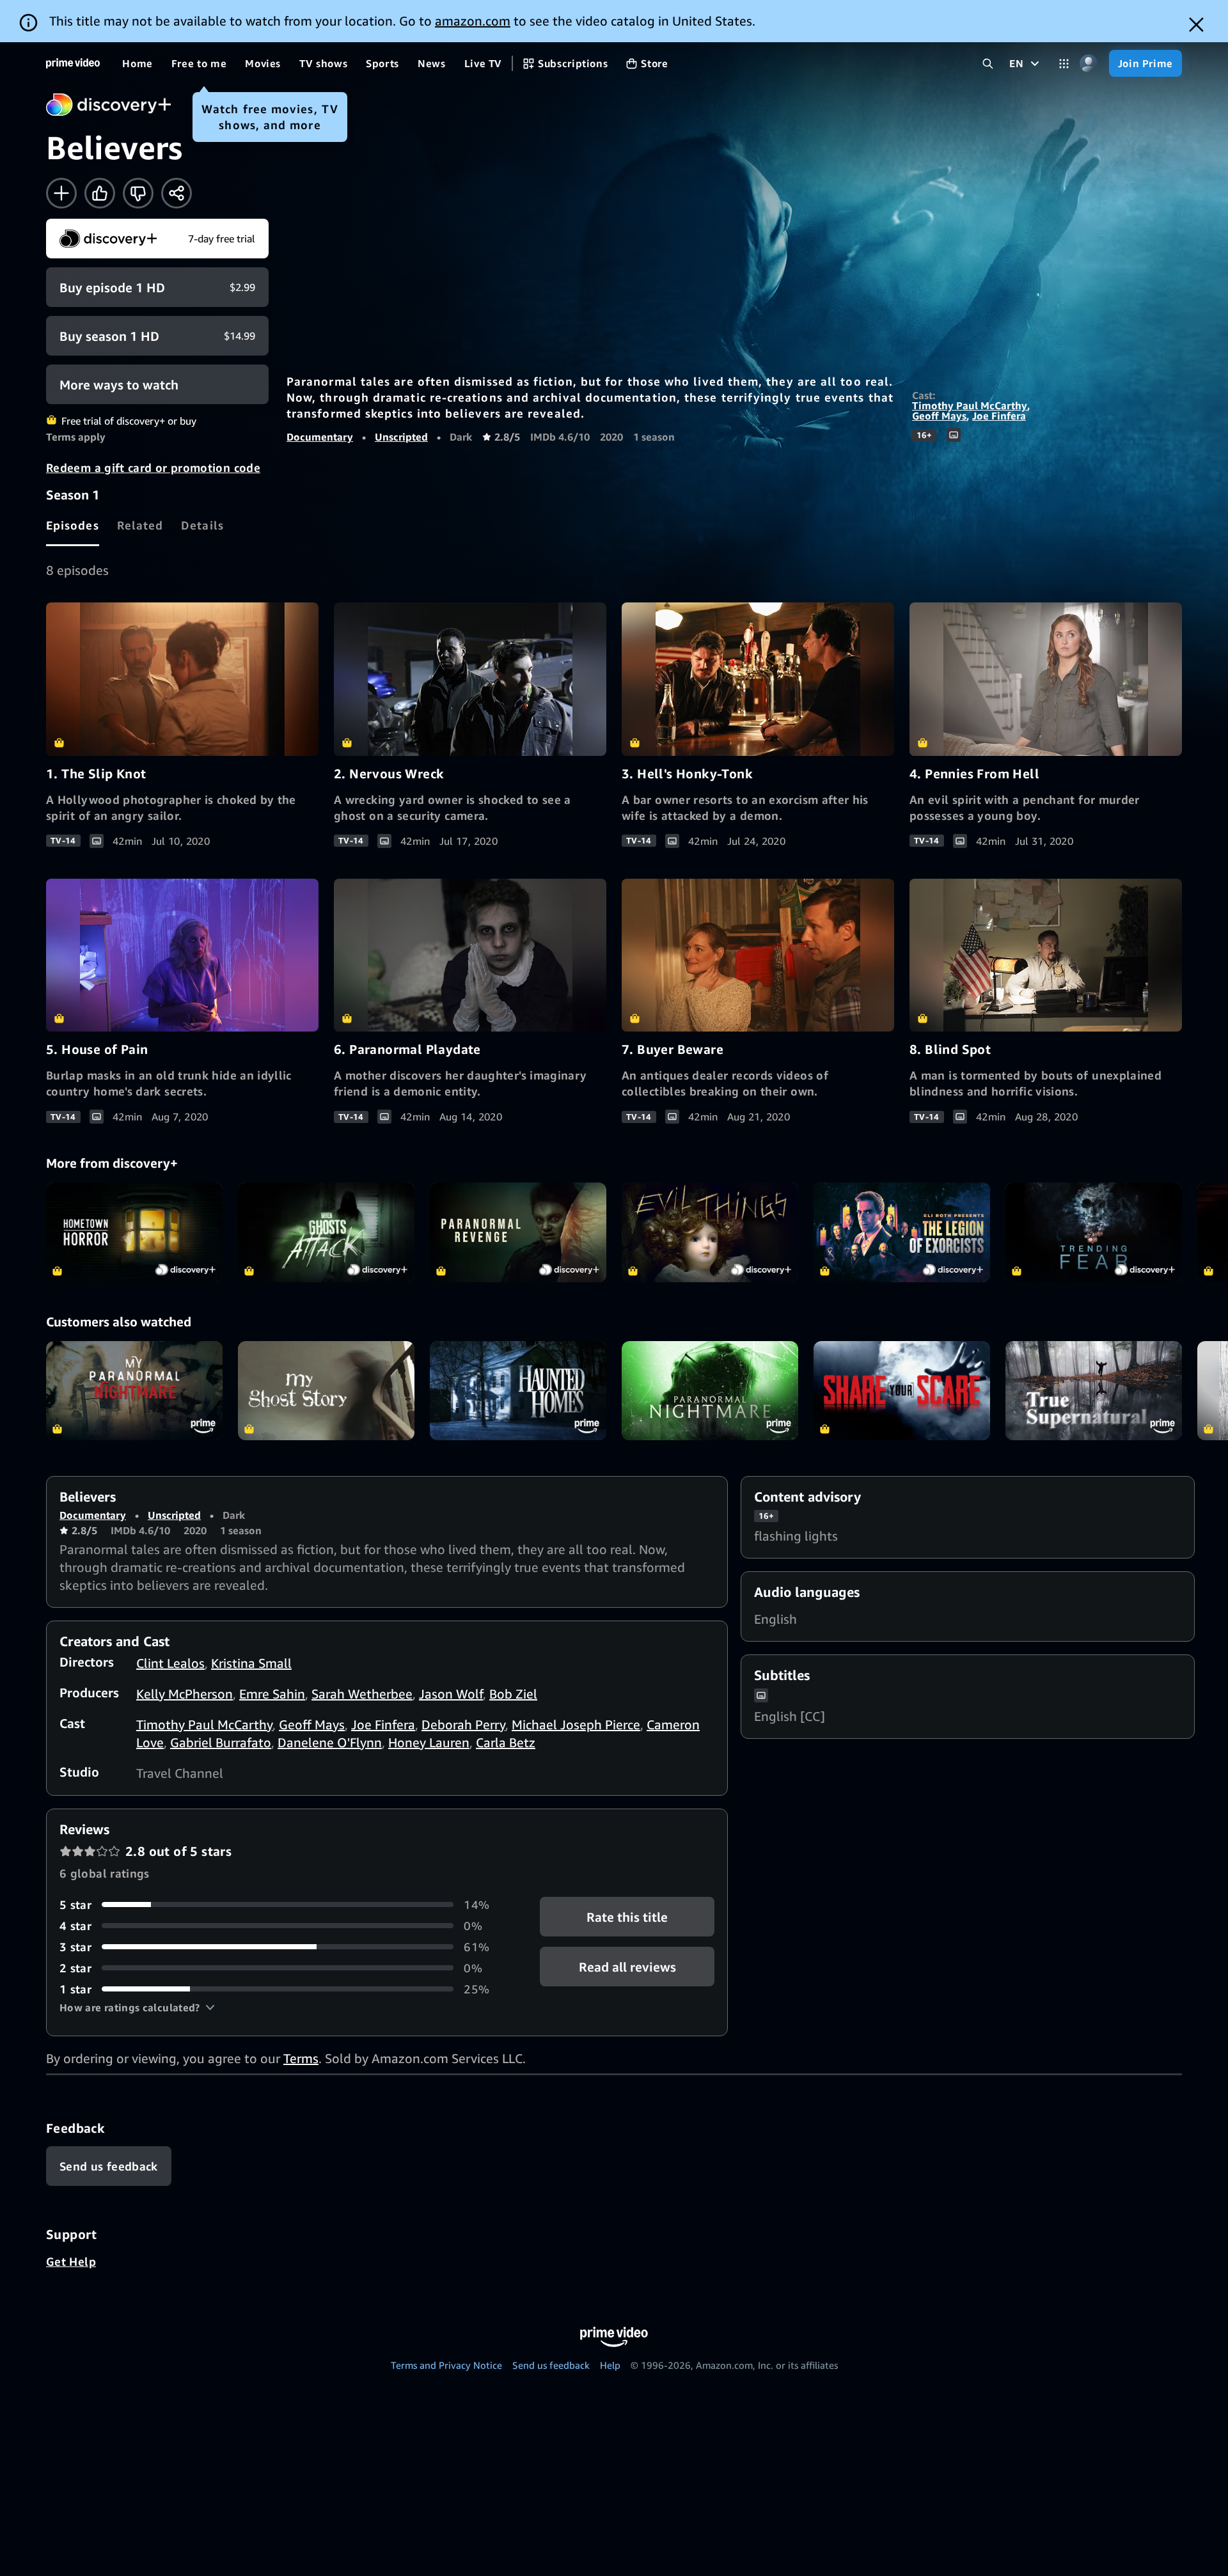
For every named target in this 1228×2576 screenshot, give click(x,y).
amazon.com (473, 21)
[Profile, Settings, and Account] (1089, 64)
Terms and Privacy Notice (446, 2365)
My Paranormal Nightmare (134, 1391)
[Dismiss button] (1196, 25)
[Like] (100, 193)
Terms (301, 2058)
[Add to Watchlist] (61, 193)
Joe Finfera (999, 416)
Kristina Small (251, 1663)
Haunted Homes (518, 1391)
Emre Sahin (272, 1694)
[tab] (73, 525)
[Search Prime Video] (988, 64)
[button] (137, 2007)
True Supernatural (1094, 1391)
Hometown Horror (134, 1232)
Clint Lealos (170, 1663)
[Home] (73, 63)
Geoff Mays (939, 416)
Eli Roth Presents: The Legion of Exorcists (902, 1232)
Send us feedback (551, 2365)
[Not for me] (138, 193)
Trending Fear (1094, 1232)
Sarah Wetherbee (362, 1694)
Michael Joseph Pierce (576, 1724)
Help (610, 2365)
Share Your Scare (902, 1391)
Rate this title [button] (627, 1916)
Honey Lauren (429, 1742)
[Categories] (1064, 64)
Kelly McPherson (185, 1694)
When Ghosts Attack (326, 1232)
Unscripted (401, 437)
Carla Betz (506, 1742)
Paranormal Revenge (518, 1232)
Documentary (320, 437)
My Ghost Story (326, 1391)
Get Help (71, 2261)
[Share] (177, 193)
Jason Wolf (451, 1694)
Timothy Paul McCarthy (970, 405)
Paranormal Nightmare (710, 1391)
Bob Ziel (513, 1694)
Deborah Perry (463, 1724)
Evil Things (710, 1232)
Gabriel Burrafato (221, 1742)
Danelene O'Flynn (330, 1742)
